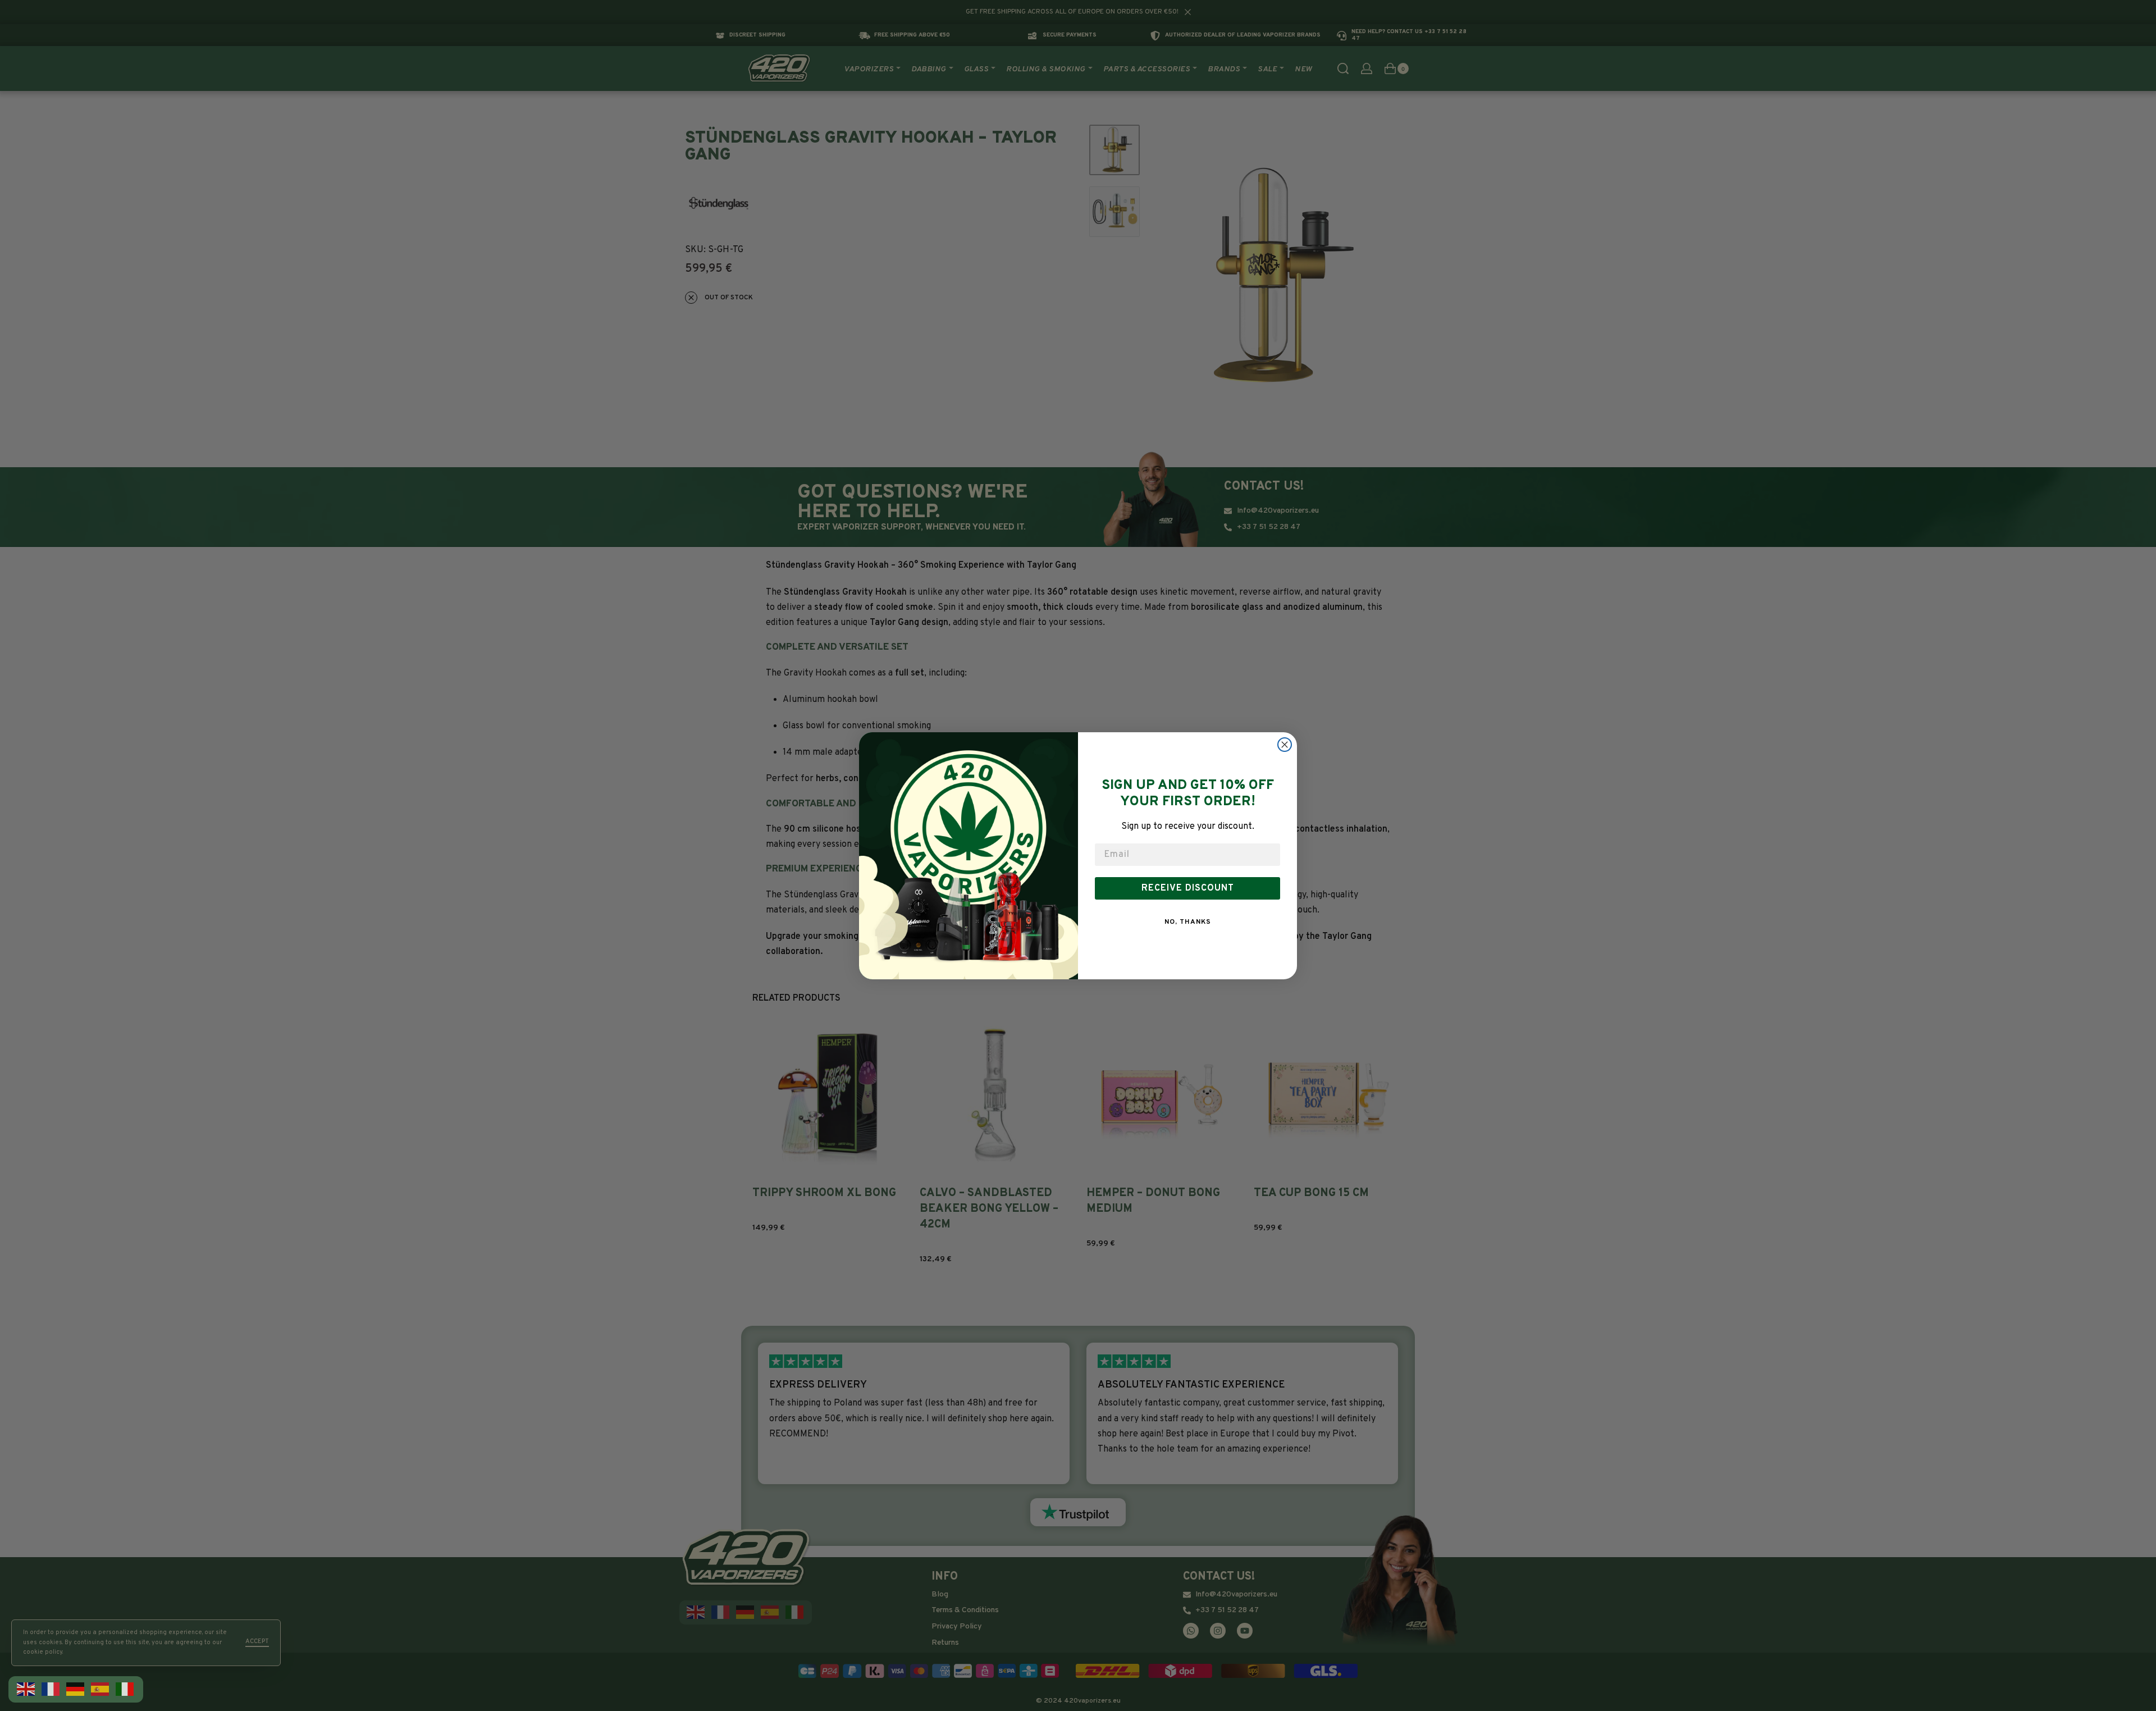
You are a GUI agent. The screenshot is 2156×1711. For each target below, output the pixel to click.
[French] (51, 1689)
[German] (76, 1689)
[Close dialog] (1285, 745)
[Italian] (125, 1689)
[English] (26, 1689)
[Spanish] (101, 1689)
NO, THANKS (1188, 922)
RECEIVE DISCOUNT (1188, 888)
